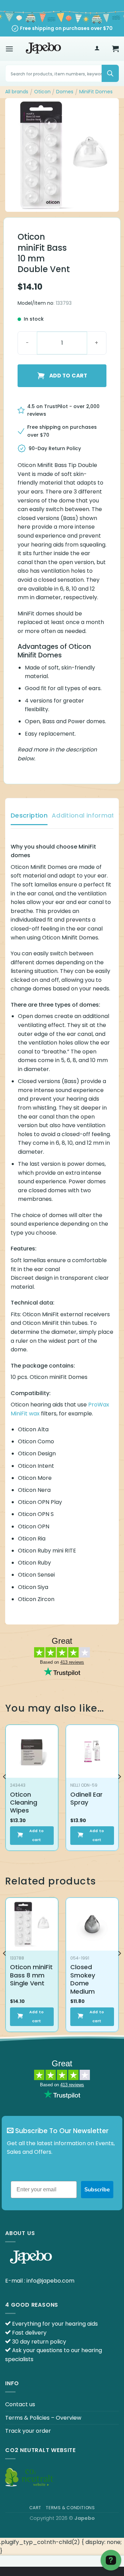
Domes (65, 92)
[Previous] (5, 1790)
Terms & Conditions (70, 2508)
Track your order (28, 2431)
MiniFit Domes (96, 92)
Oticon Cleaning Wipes (24, 1803)
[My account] (97, 49)
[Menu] (9, 49)
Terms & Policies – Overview (43, 2418)
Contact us (20, 2404)
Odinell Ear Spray (86, 1799)
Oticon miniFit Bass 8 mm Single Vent (31, 1975)
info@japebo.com (50, 2281)
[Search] (110, 73)
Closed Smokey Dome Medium (83, 1979)
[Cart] (115, 49)
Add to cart (68, 376)
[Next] (119, 1790)
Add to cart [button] (37, 1835)
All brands (17, 92)
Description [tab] (29, 815)
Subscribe (97, 2190)
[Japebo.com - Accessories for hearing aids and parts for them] (43, 49)
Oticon (42, 92)
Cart (35, 2508)
